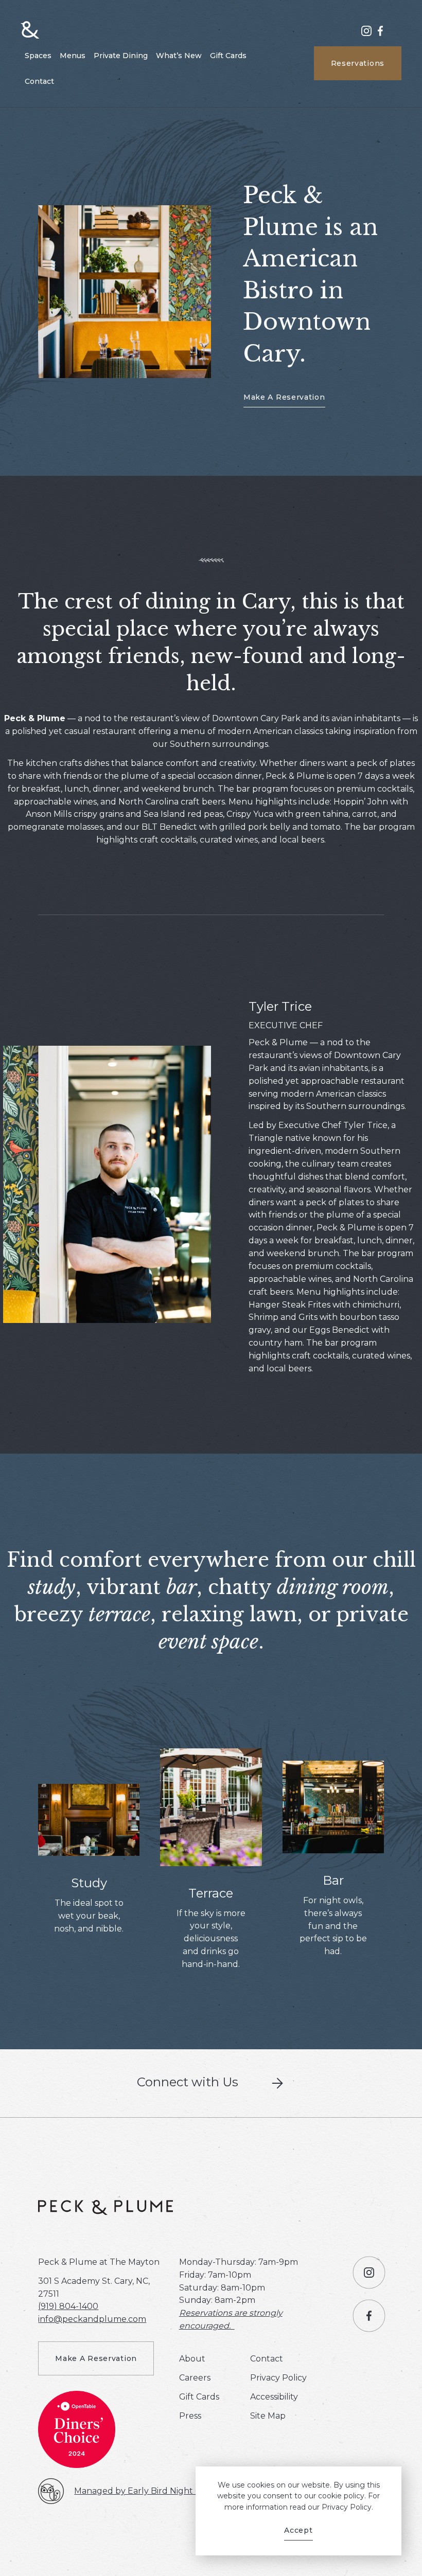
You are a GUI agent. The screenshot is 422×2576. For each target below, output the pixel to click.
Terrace (211, 1893)
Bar (333, 1880)
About (192, 2359)
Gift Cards (228, 56)
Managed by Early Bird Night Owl (143, 2491)
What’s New (179, 56)
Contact (39, 81)
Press (190, 2416)
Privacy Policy (278, 2378)
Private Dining (121, 56)
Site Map (268, 2416)
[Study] (89, 1819)
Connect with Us (188, 2082)
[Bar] (333, 1806)
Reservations (358, 63)
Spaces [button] (38, 56)
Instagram (366, 35)
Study (89, 1883)
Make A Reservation (284, 397)
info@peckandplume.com (92, 2319)
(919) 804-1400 (68, 2306)
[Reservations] (125, 291)
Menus (73, 56)
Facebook (380, 35)
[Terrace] (211, 1806)
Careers (195, 2378)
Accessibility (274, 2397)
